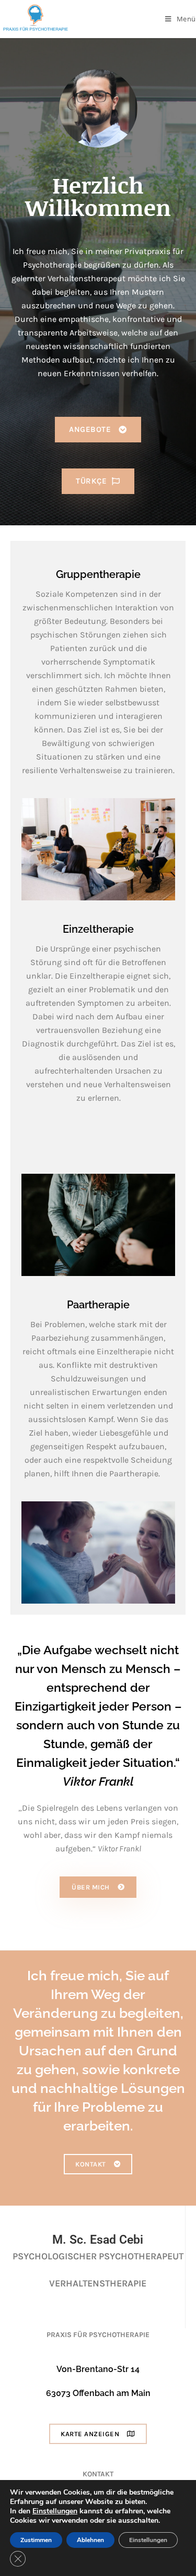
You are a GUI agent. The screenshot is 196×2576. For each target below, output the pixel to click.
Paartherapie (98, 1305)
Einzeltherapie (98, 929)
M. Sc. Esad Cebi (98, 2240)
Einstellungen (55, 2511)
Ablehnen (90, 2540)
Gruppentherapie (98, 574)
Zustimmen (36, 2540)
